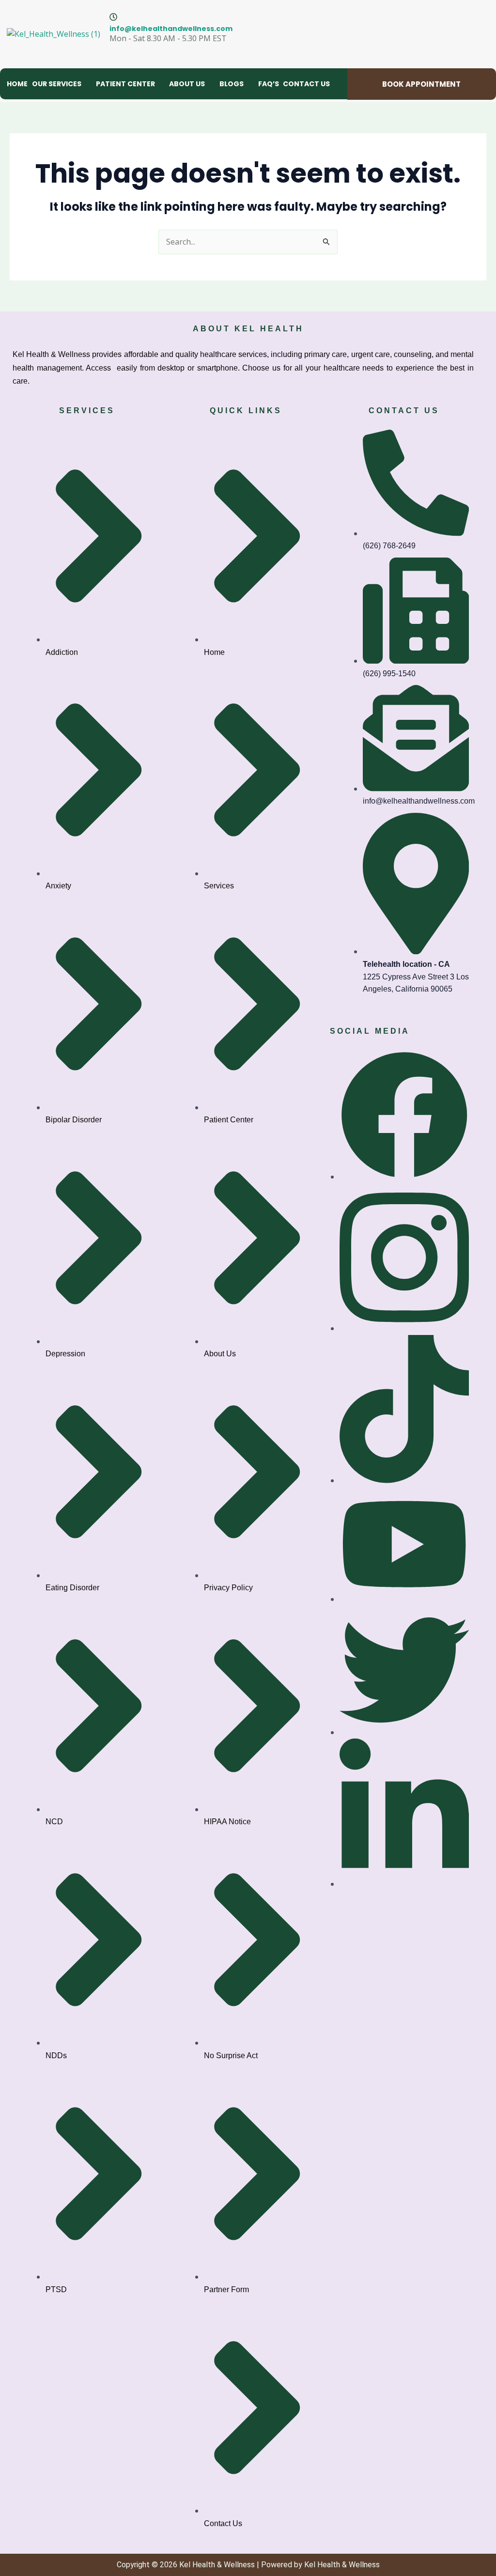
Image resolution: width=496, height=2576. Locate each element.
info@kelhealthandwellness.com (171, 29)
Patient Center (125, 84)
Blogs (232, 84)
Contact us (306, 84)
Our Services (57, 84)
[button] (62, 84)
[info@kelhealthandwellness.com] (113, 17)
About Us (187, 84)
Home (17, 84)
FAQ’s (269, 84)
